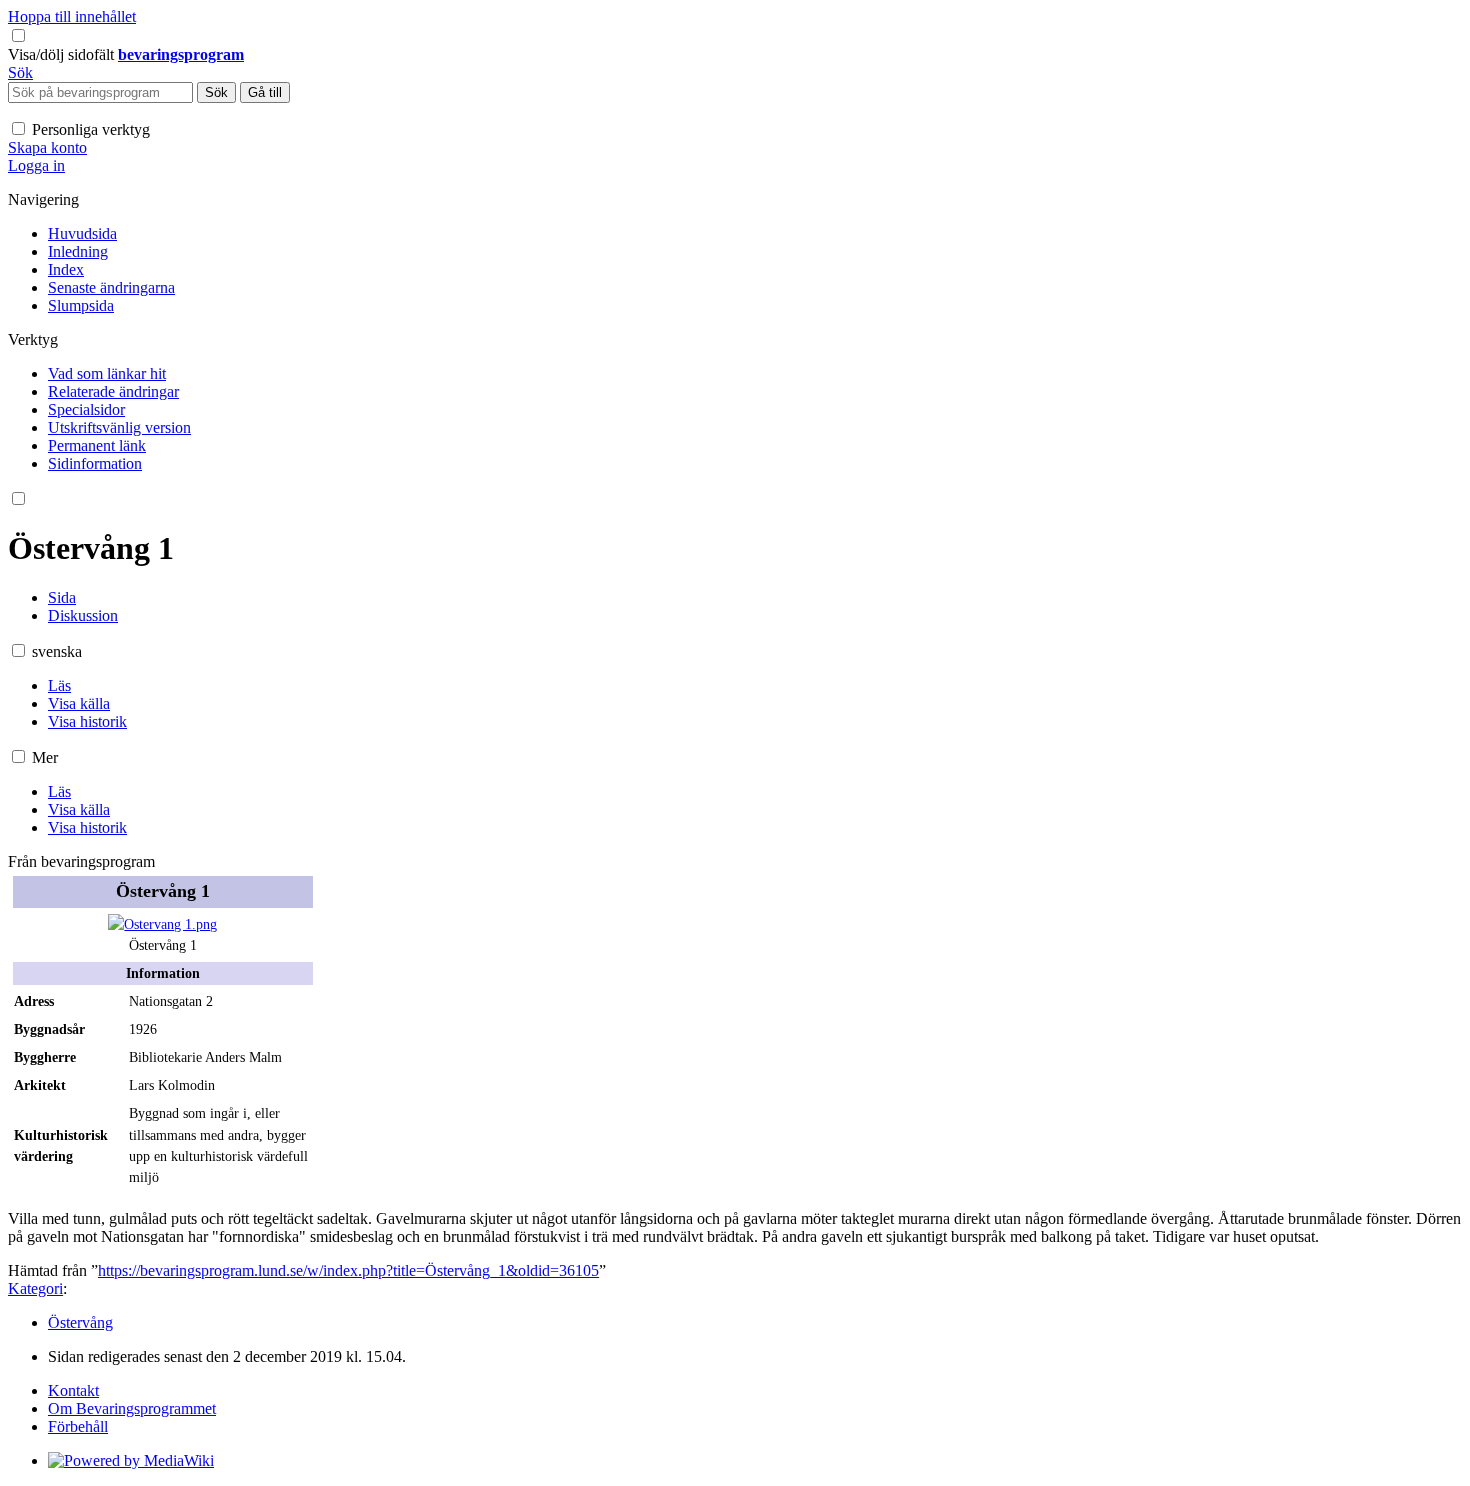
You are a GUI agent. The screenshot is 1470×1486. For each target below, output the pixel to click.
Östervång (80, 1322)
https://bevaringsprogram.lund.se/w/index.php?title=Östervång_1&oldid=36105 (348, 1270)
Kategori (35, 1288)
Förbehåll (78, 1426)
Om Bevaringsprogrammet (132, 1408)
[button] (63, 54)
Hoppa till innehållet (72, 16)
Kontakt (73, 1390)
